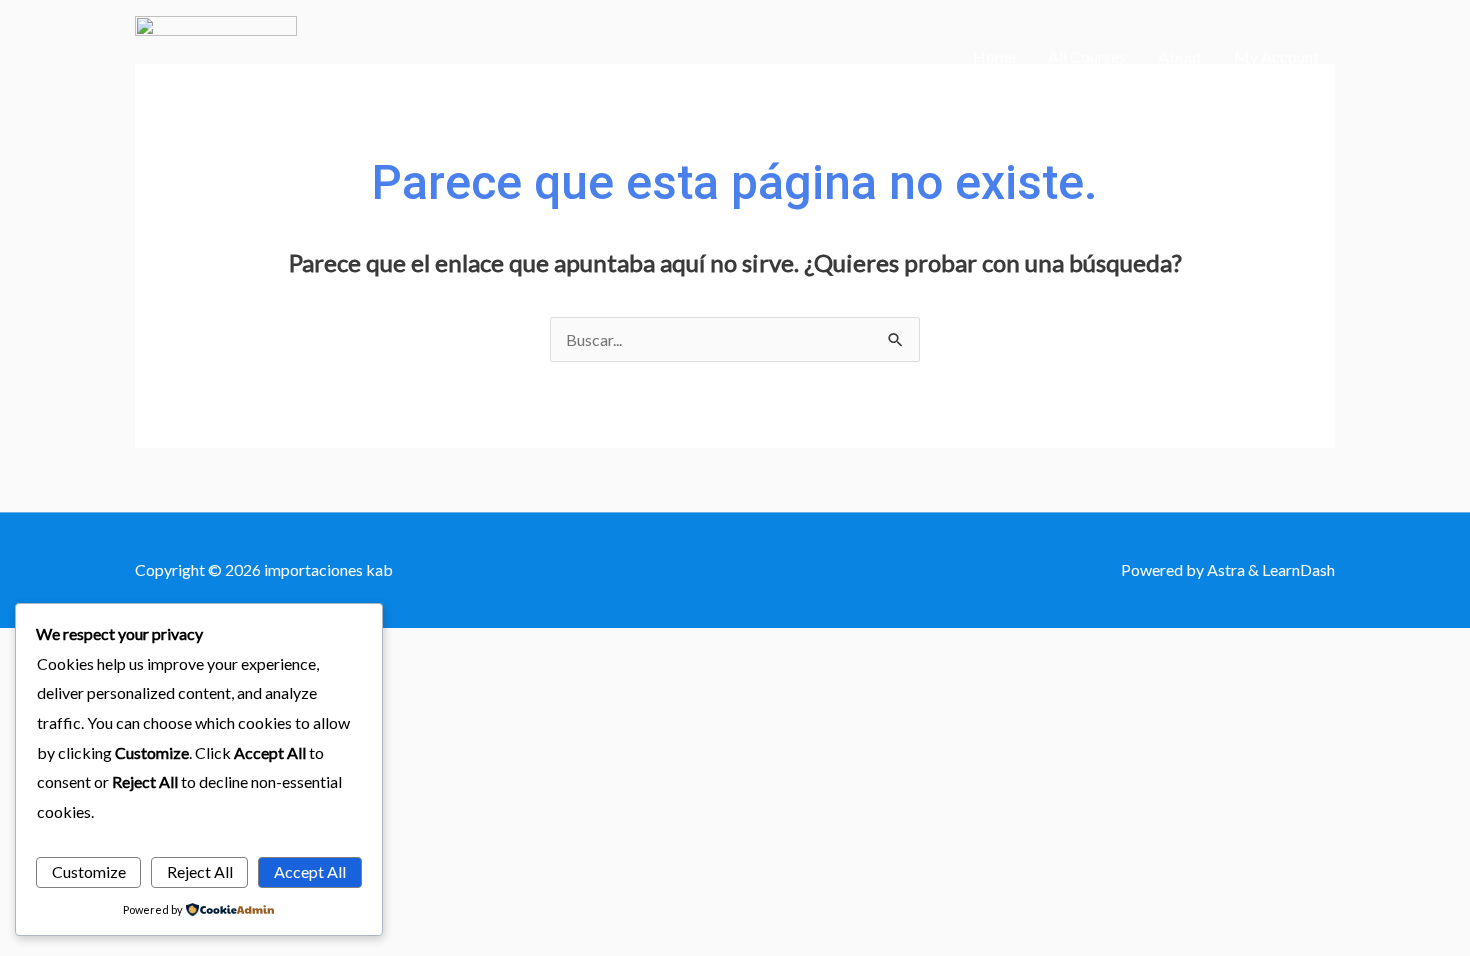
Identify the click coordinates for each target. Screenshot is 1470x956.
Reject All (200, 871)
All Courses (1087, 56)
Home (994, 56)
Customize (89, 871)
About (1180, 56)
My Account (1276, 56)
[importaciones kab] (216, 54)
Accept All (310, 871)
